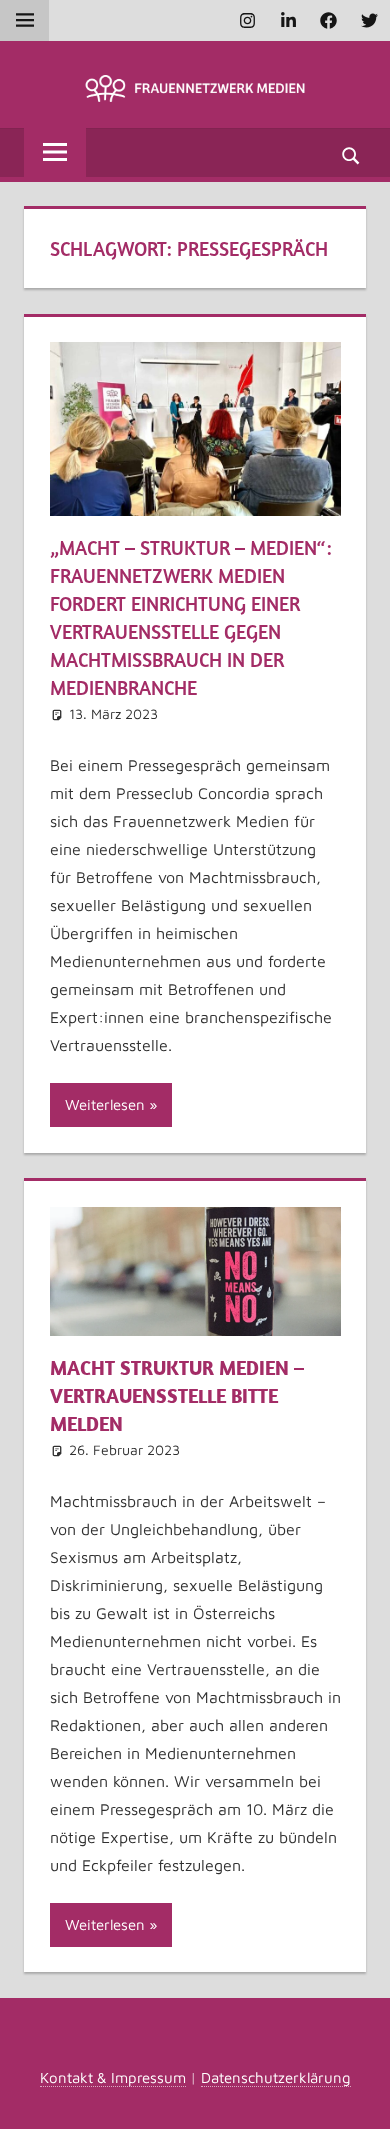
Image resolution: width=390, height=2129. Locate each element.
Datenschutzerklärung (276, 2077)
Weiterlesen (105, 1104)
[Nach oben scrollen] (357, 2096)
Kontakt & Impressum (113, 2077)
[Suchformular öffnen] (352, 154)
